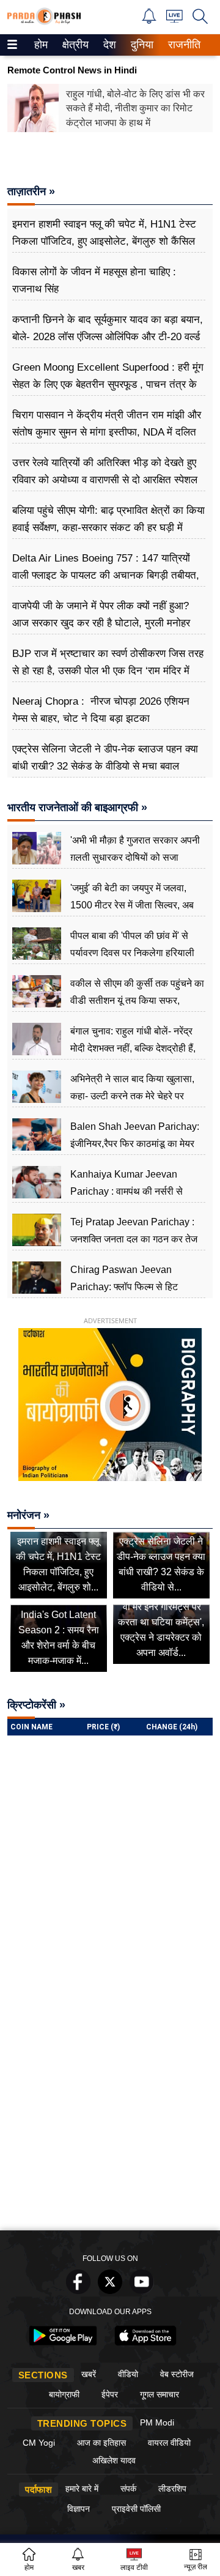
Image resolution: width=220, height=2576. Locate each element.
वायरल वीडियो (169, 2443)
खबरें (89, 2374)
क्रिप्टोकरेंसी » (36, 1705)
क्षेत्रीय (74, 45)
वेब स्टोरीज (177, 2374)
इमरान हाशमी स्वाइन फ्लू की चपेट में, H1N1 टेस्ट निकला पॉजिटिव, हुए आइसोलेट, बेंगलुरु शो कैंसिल (104, 233)
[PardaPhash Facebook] (78, 2291)
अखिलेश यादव (114, 2460)
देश (109, 45)
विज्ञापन (79, 2509)
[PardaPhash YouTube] (142, 2291)
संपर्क (128, 2489)
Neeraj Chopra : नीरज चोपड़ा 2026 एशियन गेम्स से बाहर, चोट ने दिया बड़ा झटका (101, 710)
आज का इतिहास (101, 2443)
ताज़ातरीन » (31, 191)
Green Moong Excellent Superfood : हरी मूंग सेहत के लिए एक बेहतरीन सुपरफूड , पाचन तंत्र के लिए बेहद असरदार (108, 384)
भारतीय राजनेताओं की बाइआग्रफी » (77, 807)
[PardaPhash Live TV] (174, 19)
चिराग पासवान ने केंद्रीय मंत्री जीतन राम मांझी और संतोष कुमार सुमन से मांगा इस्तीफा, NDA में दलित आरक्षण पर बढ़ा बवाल (107, 432)
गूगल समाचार (159, 2394)
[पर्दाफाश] (44, 22)
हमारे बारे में (82, 2489)
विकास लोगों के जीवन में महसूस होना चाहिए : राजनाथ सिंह (94, 280)
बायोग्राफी (64, 2394)
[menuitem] (41, 45)
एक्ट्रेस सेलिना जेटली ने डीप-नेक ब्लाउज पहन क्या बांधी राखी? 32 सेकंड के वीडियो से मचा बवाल (105, 758)
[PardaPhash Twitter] (110, 2291)
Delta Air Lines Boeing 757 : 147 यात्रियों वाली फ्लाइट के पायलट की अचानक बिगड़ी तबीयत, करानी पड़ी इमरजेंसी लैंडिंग (106, 575)
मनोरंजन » (28, 1515)
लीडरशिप (172, 2489)
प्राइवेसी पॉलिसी (136, 2509)
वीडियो (128, 2374)
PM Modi (157, 2422)
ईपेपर (110, 2394)
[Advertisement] (110, 2108)
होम (40, 45)
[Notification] (149, 20)
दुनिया (141, 45)
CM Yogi (39, 2443)
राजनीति (182, 45)
